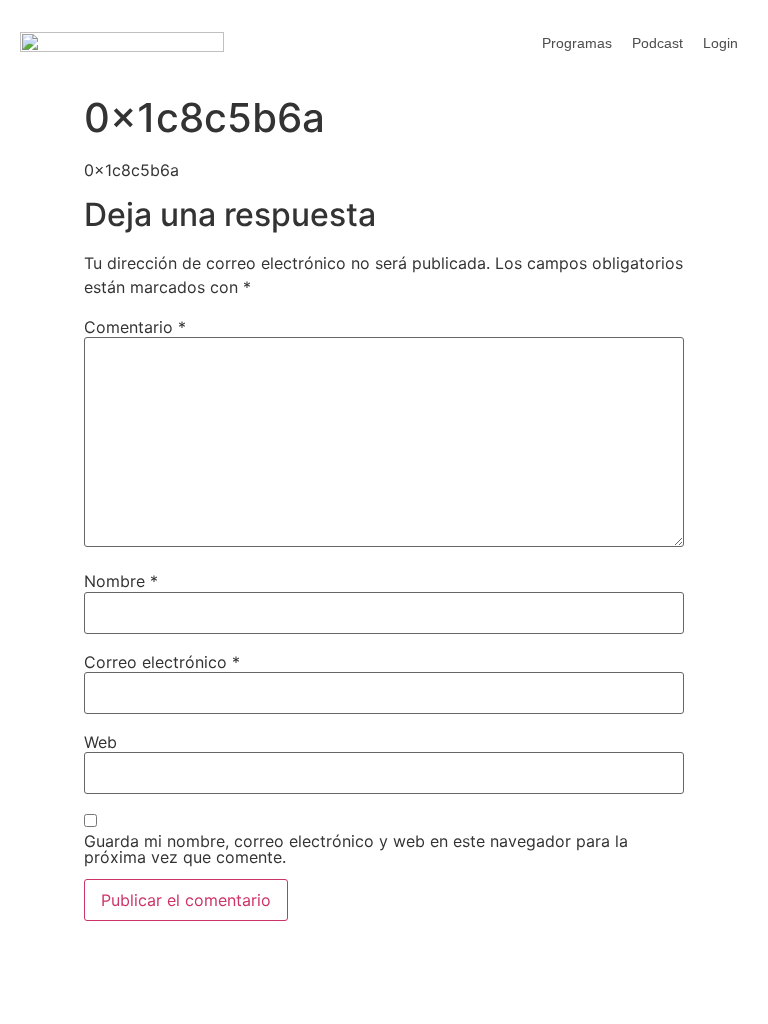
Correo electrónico (162, 662)
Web (100, 742)
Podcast (657, 43)
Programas (577, 43)
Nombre (121, 581)
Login (720, 43)
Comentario (135, 327)
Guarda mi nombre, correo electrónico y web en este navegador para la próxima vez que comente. (356, 849)
